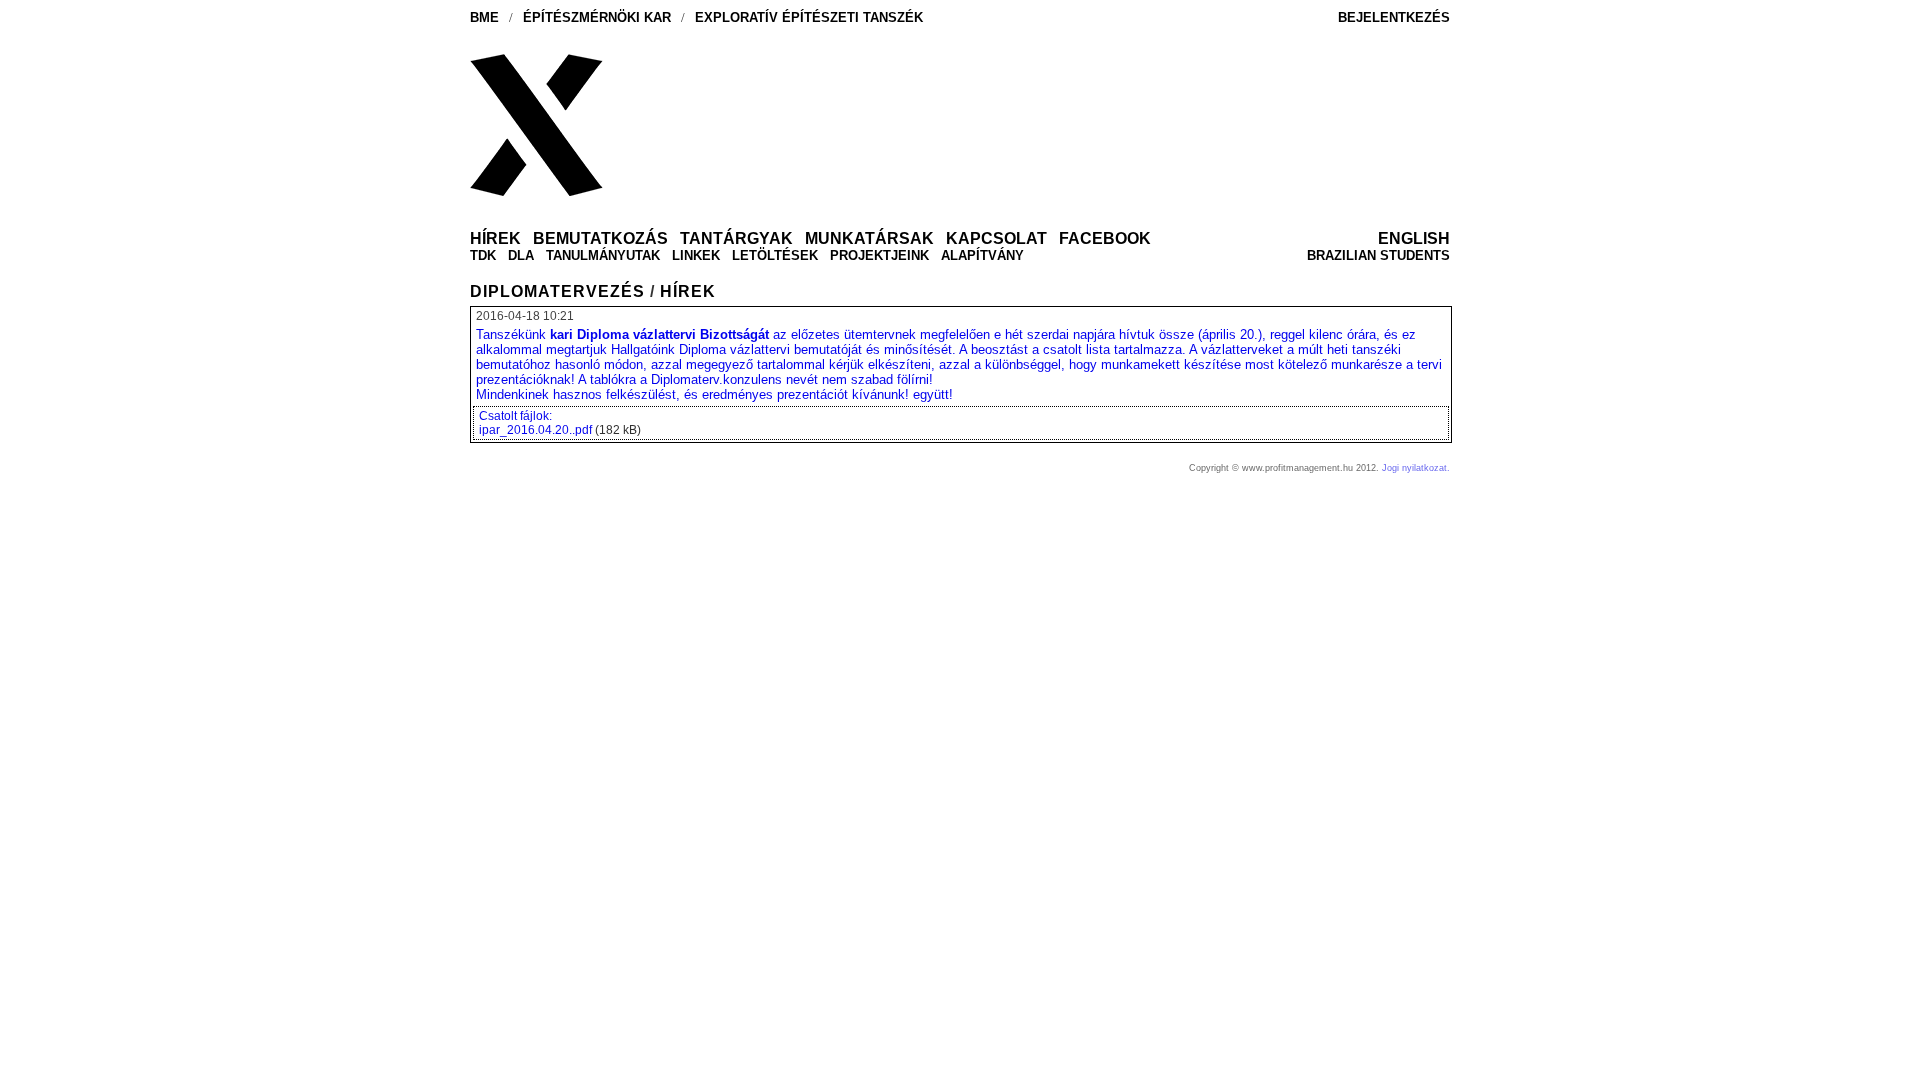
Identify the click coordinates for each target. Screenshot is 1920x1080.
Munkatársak (869, 238)
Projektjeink (879, 255)
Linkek (696, 255)
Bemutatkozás (600, 238)
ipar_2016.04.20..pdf (535, 430)
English (1414, 238)
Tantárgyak (736, 238)
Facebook (1105, 238)
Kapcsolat (996, 238)
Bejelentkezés (1394, 17)
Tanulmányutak (603, 255)
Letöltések (775, 255)
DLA (521, 255)
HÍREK (688, 291)
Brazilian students (1378, 255)
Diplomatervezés (557, 291)
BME (484, 17)
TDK (483, 255)
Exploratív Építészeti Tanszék (809, 17)
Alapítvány (982, 255)
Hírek (495, 238)
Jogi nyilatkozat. (1416, 468)
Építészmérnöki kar (597, 17)
